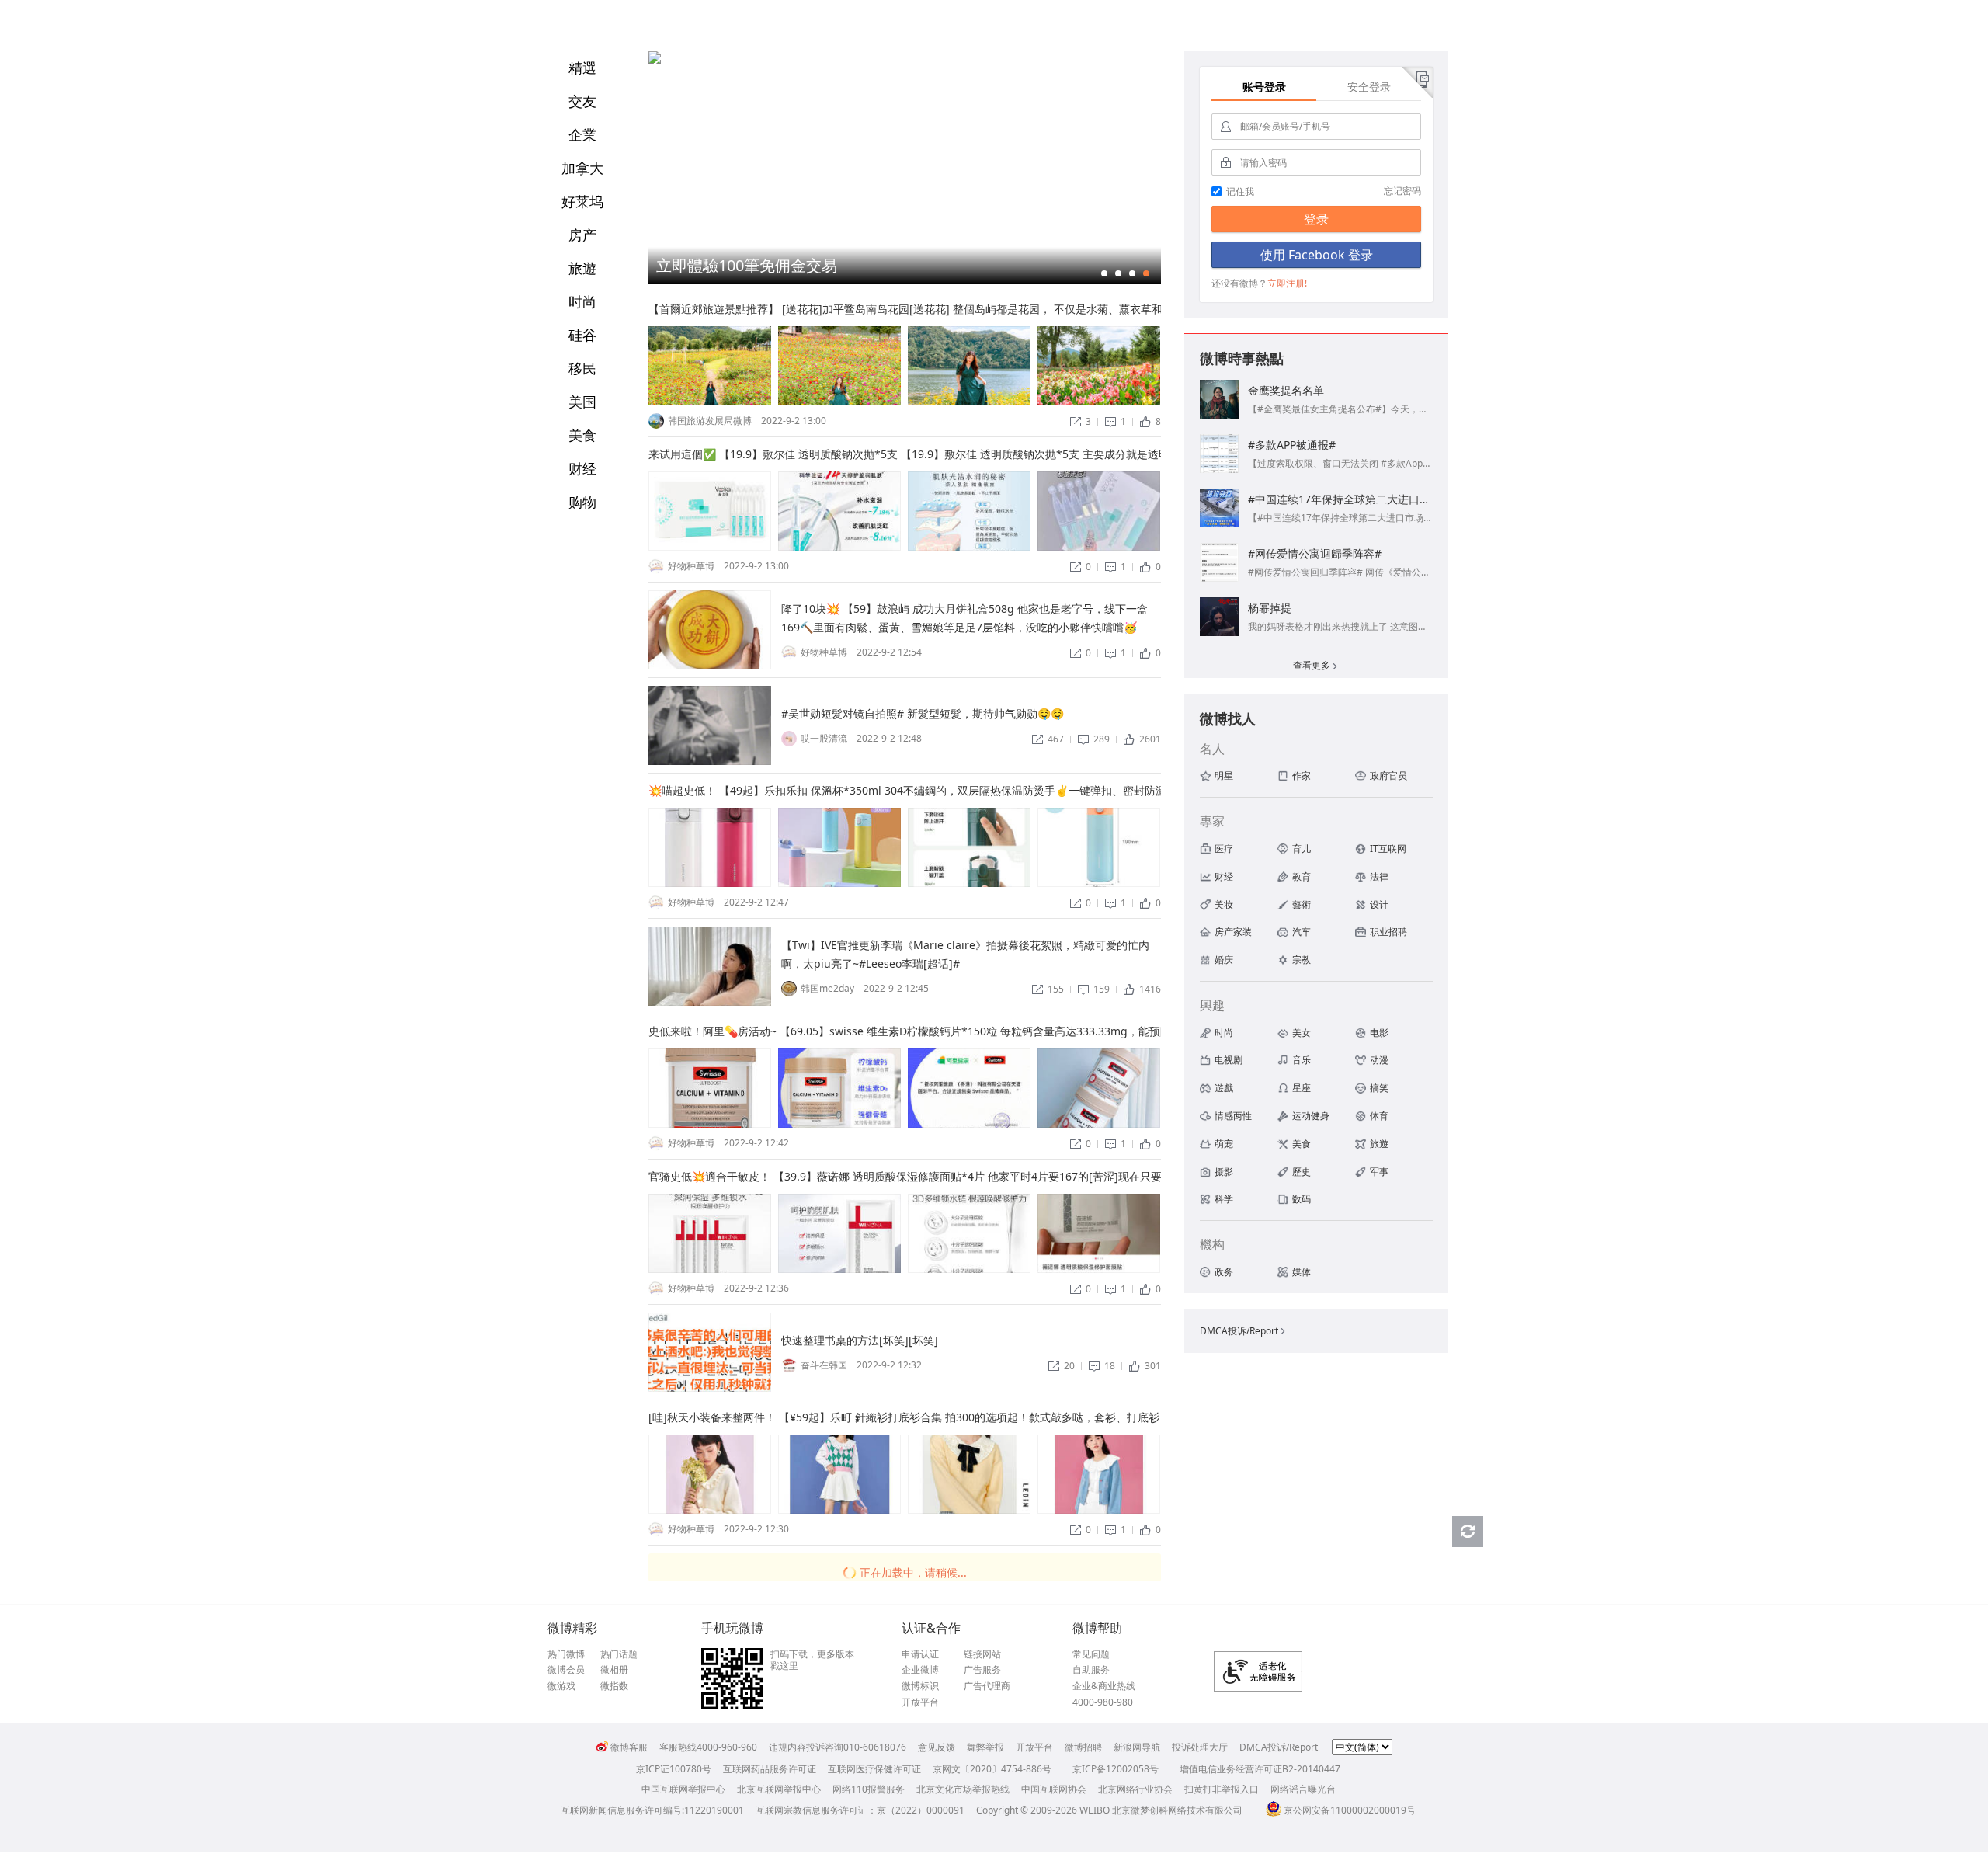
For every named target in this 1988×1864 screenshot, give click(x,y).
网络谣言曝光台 (1303, 1789)
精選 (582, 68)
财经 (582, 468)
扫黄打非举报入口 (1222, 1789)
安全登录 (1369, 87)
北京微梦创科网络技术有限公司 (1177, 1810)
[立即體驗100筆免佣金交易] (655, 60)
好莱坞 (582, 201)
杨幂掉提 (1270, 608)
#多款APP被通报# (1292, 445)
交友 (582, 101)
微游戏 (561, 1686)
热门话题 (619, 1654)
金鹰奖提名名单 (1286, 390)
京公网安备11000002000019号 (1350, 1810)
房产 (582, 235)
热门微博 (566, 1654)
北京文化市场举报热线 (963, 1789)
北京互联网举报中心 (779, 1789)
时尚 (582, 301)
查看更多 (1316, 665)
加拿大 (582, 168)
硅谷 (582, 335)
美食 (582, 435)
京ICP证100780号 (674, 1769)
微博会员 (566, 1670)
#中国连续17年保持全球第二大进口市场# (1348, 499)
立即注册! (1287, 283)
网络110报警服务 (869, 1789)
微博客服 (629, 1747)
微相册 (614, 1670)
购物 (582, 502)
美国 (582, 402)
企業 (582, 134)
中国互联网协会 (1054, 1789)
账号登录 (1264, 87)
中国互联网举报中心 (683, 1789)
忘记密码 (1402, 191)
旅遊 (582, 268)
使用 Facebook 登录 (1317, 255)
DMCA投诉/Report (1244, 1331)
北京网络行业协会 (1135, 1789)
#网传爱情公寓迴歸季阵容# (1315, 553)
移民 (582, 368)
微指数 (614, 1686)
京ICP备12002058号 (1116, 1769)
